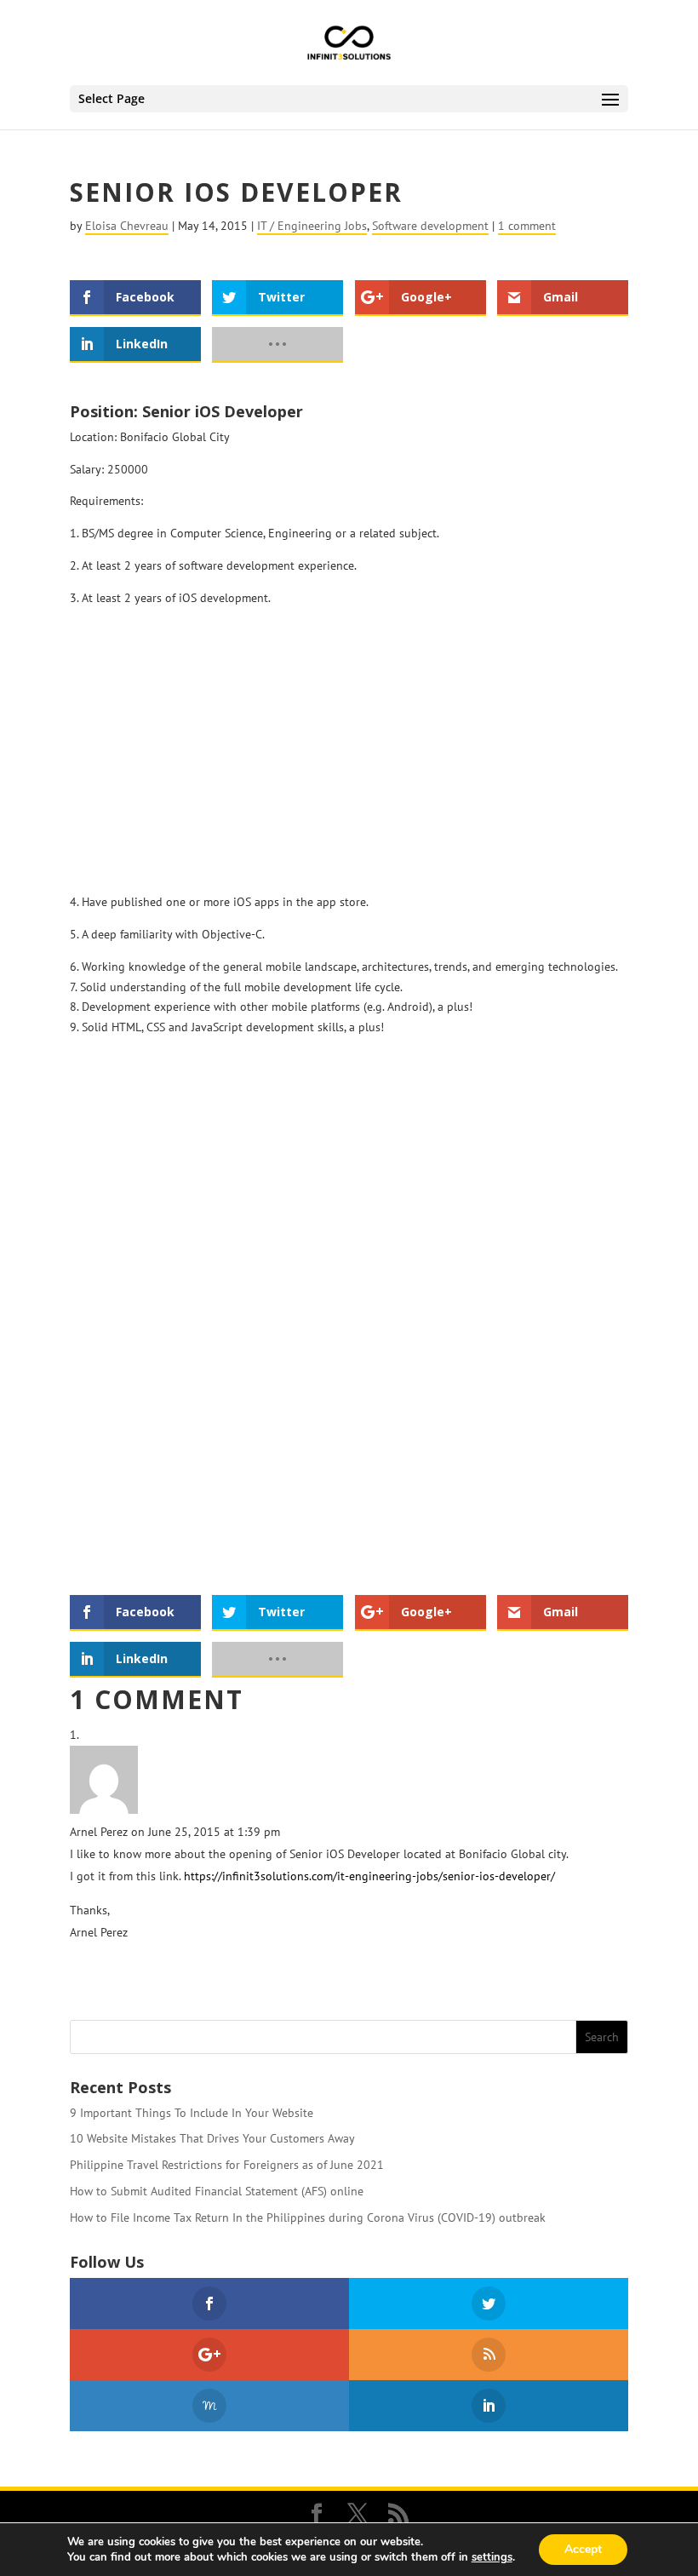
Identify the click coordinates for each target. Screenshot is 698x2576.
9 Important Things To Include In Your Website (192, 2113)
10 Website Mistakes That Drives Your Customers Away (212, 2138)
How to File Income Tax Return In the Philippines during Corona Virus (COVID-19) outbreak (308, 2217)
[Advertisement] (349, 746)
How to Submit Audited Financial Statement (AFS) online (217, 2191)
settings (492, 2557)
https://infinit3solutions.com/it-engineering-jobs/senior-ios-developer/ (369, 1876)
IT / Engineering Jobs (312, 226)
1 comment (527, 226)
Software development (430, 226)
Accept (583, 2549)
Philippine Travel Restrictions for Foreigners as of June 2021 (227, 2165)
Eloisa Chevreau (127, 226)
